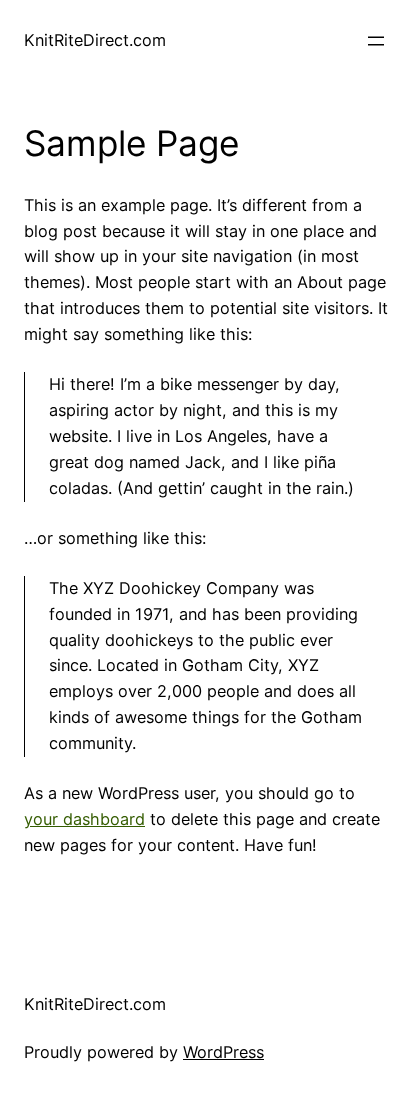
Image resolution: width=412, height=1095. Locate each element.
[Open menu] (376, 41)
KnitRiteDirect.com (95, 40)
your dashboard (84, 819)
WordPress (223, 1052)
